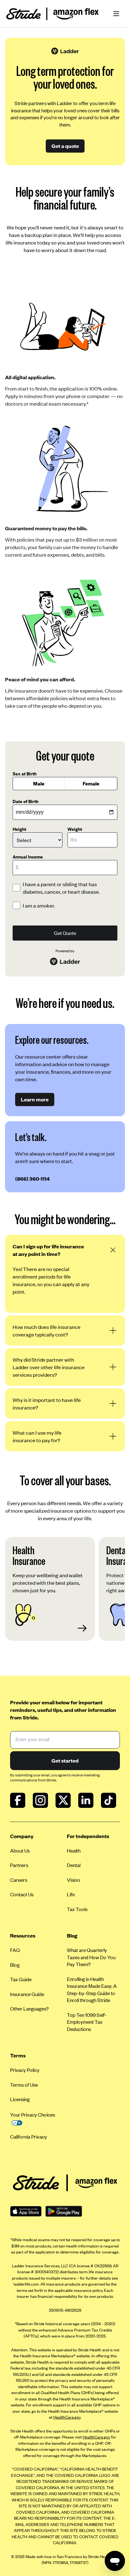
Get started (65, 1760)
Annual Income (28, 857)
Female (91, 783)
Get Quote (65, 933)
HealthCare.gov (67, 2417)
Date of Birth (26, 801)
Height (19, 829)
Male (39, 783)
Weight (75, 829)
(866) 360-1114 (32, 1178)
